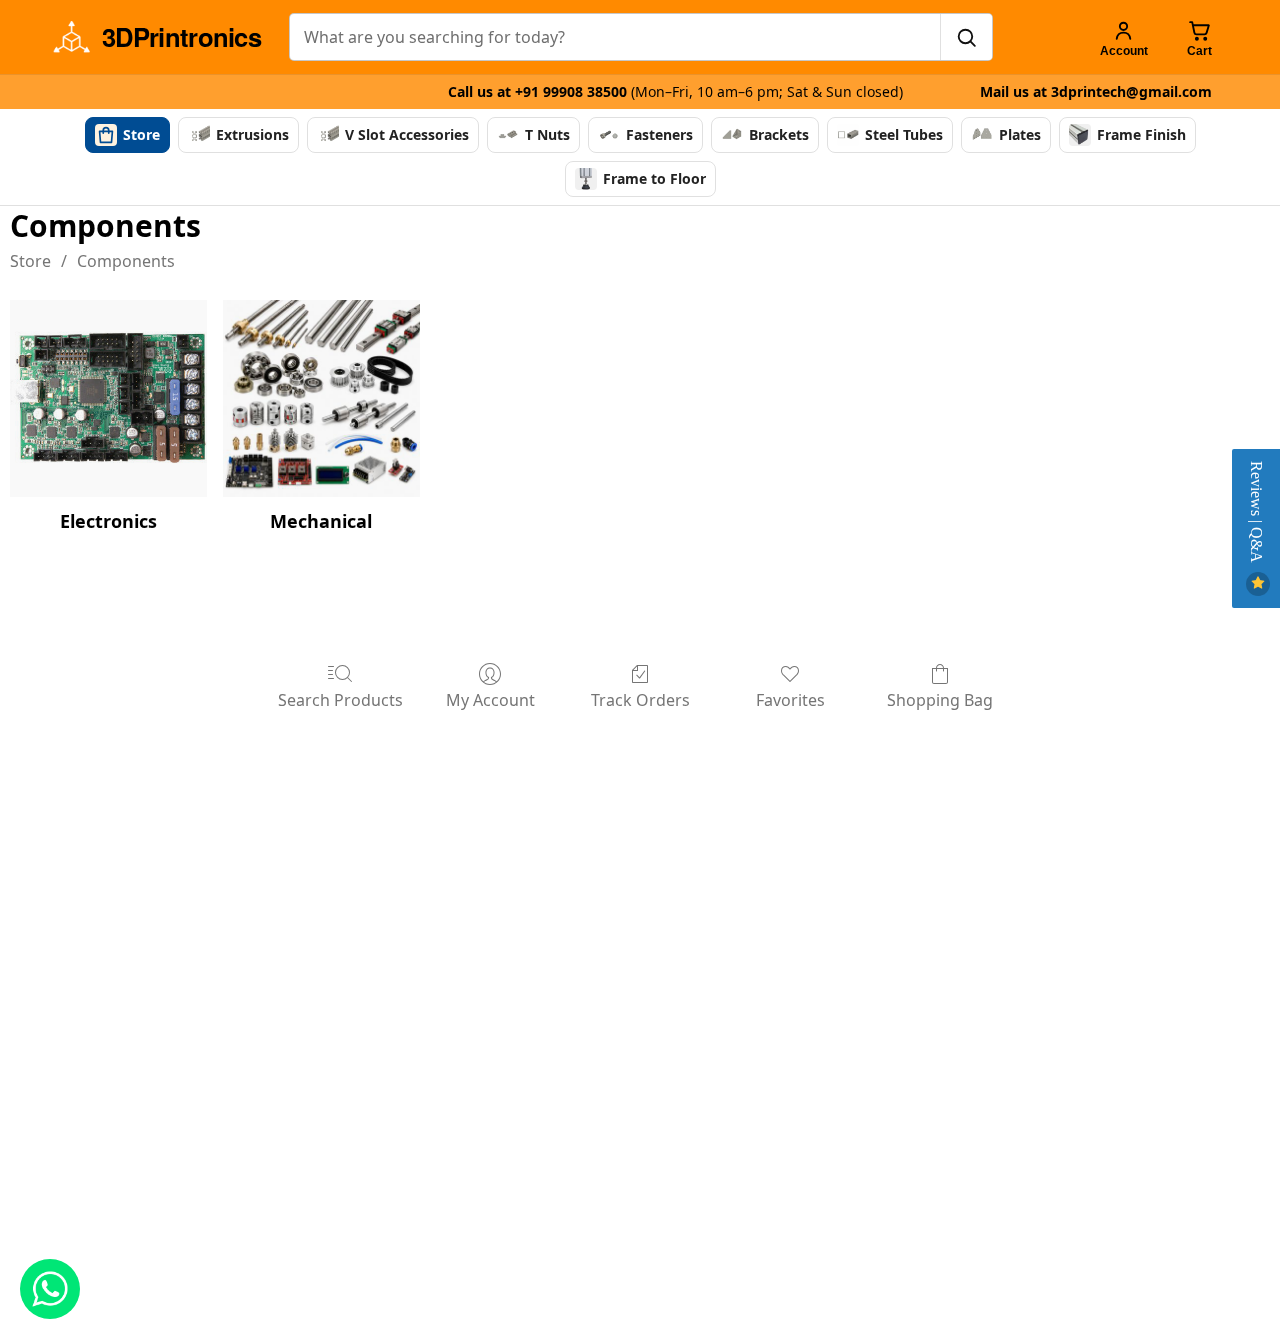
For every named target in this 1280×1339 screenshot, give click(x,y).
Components (126, 261)
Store (30, 261)
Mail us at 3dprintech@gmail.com (1096, 91)
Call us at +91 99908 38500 (675, 91)
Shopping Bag (940, 699)
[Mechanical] (321, 398)
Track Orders (640, 699)
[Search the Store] (966, 37)
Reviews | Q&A (1256, 514)
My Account (490, 699)
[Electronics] (108, 398)
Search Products (340, 699)
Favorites (790, 699)
